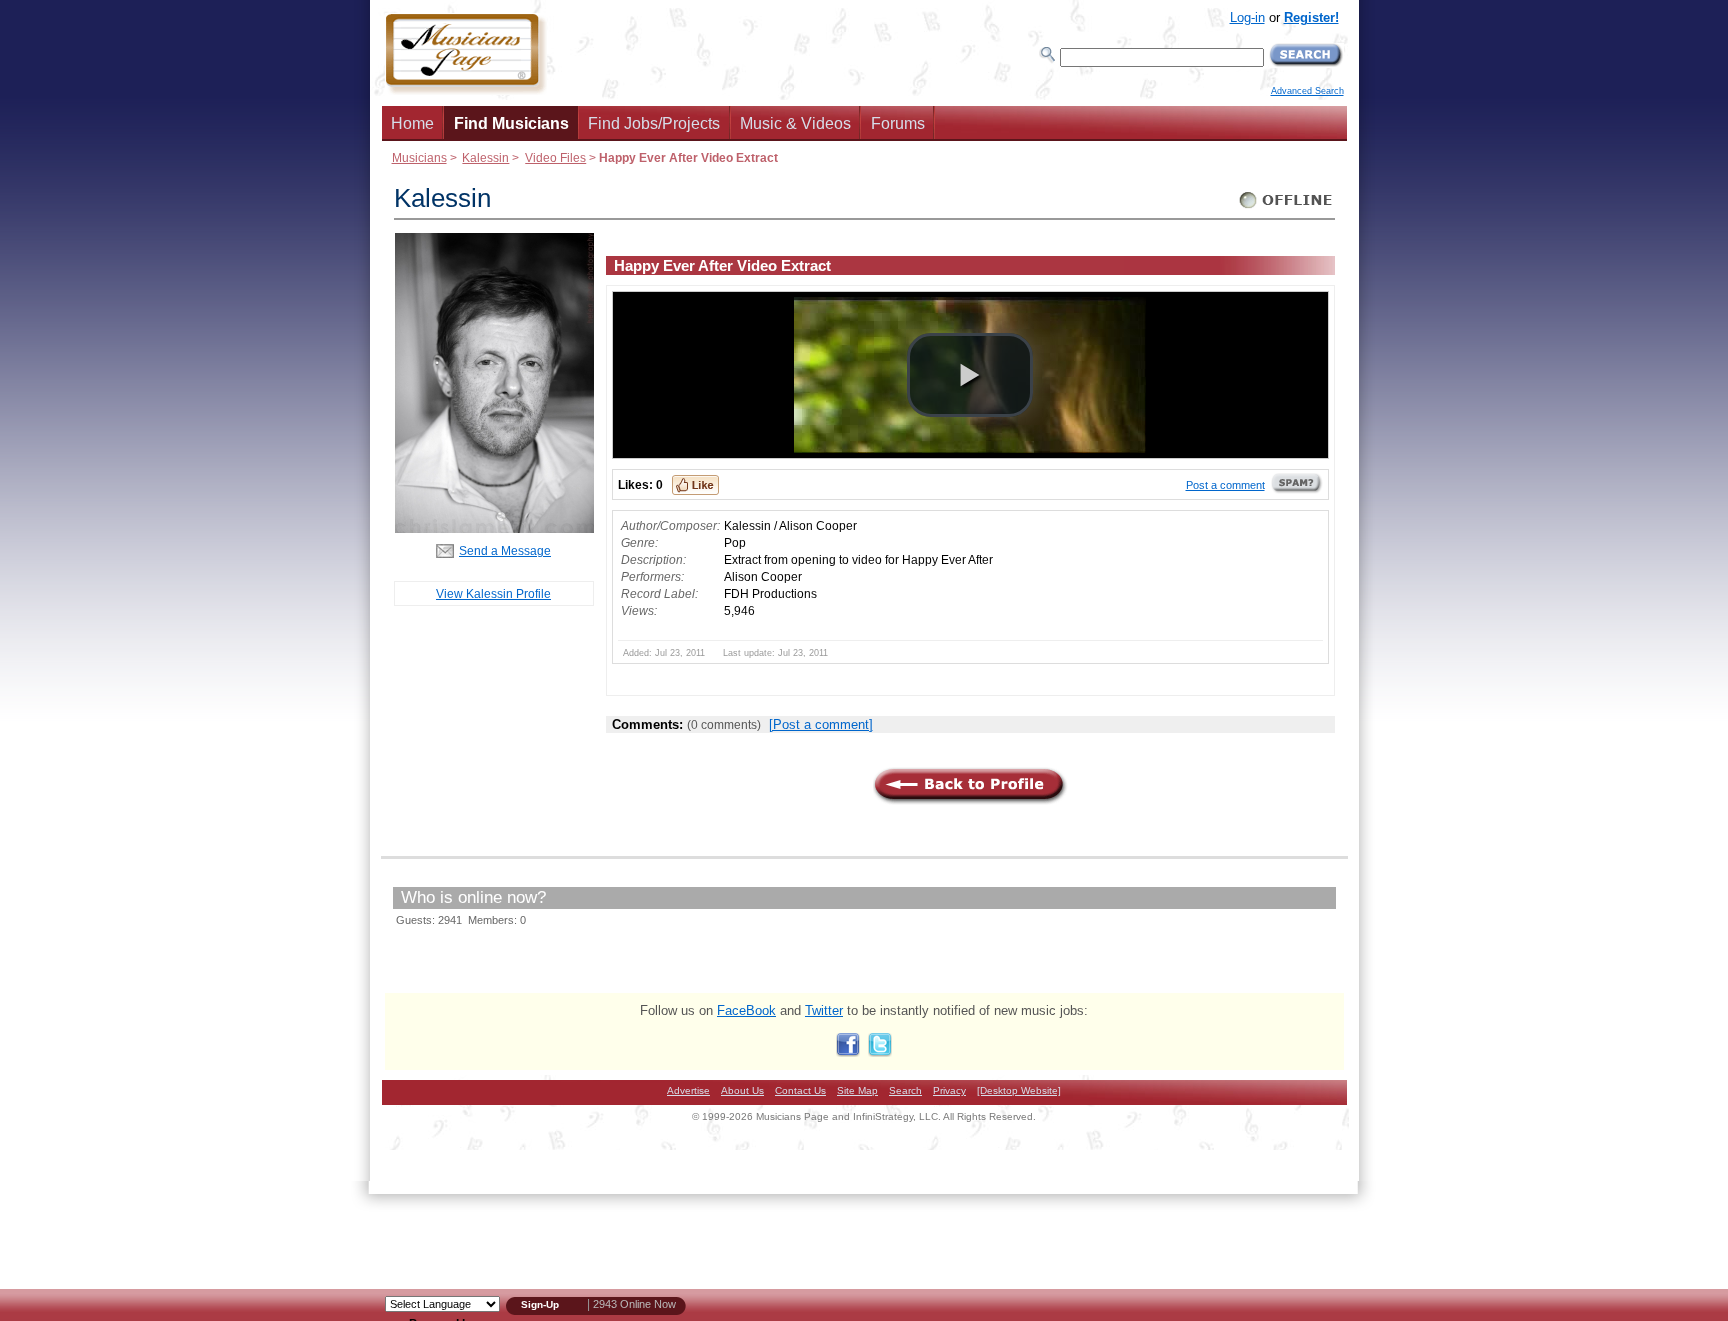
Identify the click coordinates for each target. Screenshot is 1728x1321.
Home (412, 123)
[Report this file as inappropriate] (1297, 490)
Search (905, 1090)
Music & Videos (795, 123)
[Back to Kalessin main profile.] (494, 528)
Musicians (419, 157)
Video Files (555, 157)
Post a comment (1225, 485)
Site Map (857, 1090)
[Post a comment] (821, 724)
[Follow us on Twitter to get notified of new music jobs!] (880, 1052)
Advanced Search (1307, 91)
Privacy (949, 1090)
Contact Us (800, 1090)
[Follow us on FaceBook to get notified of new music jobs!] (848, 1052)
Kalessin (485, 157)
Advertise (688, 1090)
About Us (742, 1090)
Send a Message (505, 550)
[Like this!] (695, 485)
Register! (1311, 17)
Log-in (1247, 17)
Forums (898, 123)
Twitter (824, 1010)
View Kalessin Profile (493, 593)
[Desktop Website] (1019, 1090)
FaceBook (746, 1010)
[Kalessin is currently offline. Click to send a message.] (1286, 208)
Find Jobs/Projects (654, 123)
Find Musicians (511, 123)
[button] (970, 375)
